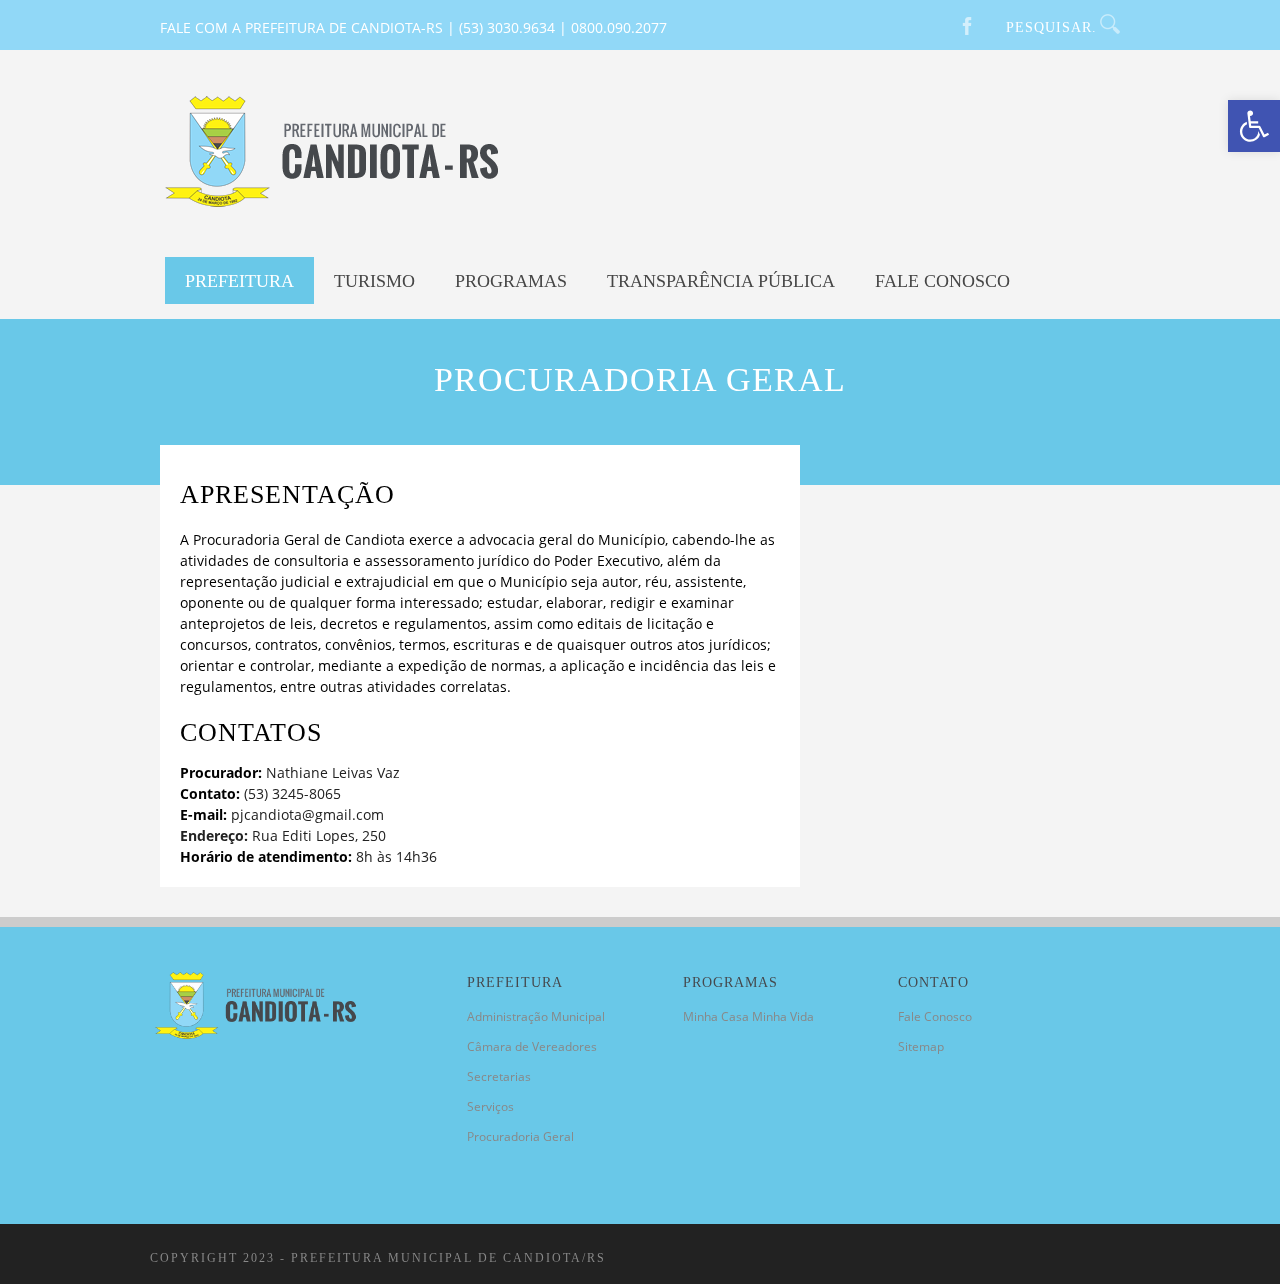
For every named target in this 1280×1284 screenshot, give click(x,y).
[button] (1254, 126)
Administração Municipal (536, 1016)
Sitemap (921, 1046)
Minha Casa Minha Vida (748, 1016)
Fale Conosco (942, 281)
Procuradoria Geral (520, 1136)
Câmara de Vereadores (532, 1046)
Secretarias (499, 1076)
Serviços (490, 1106)
